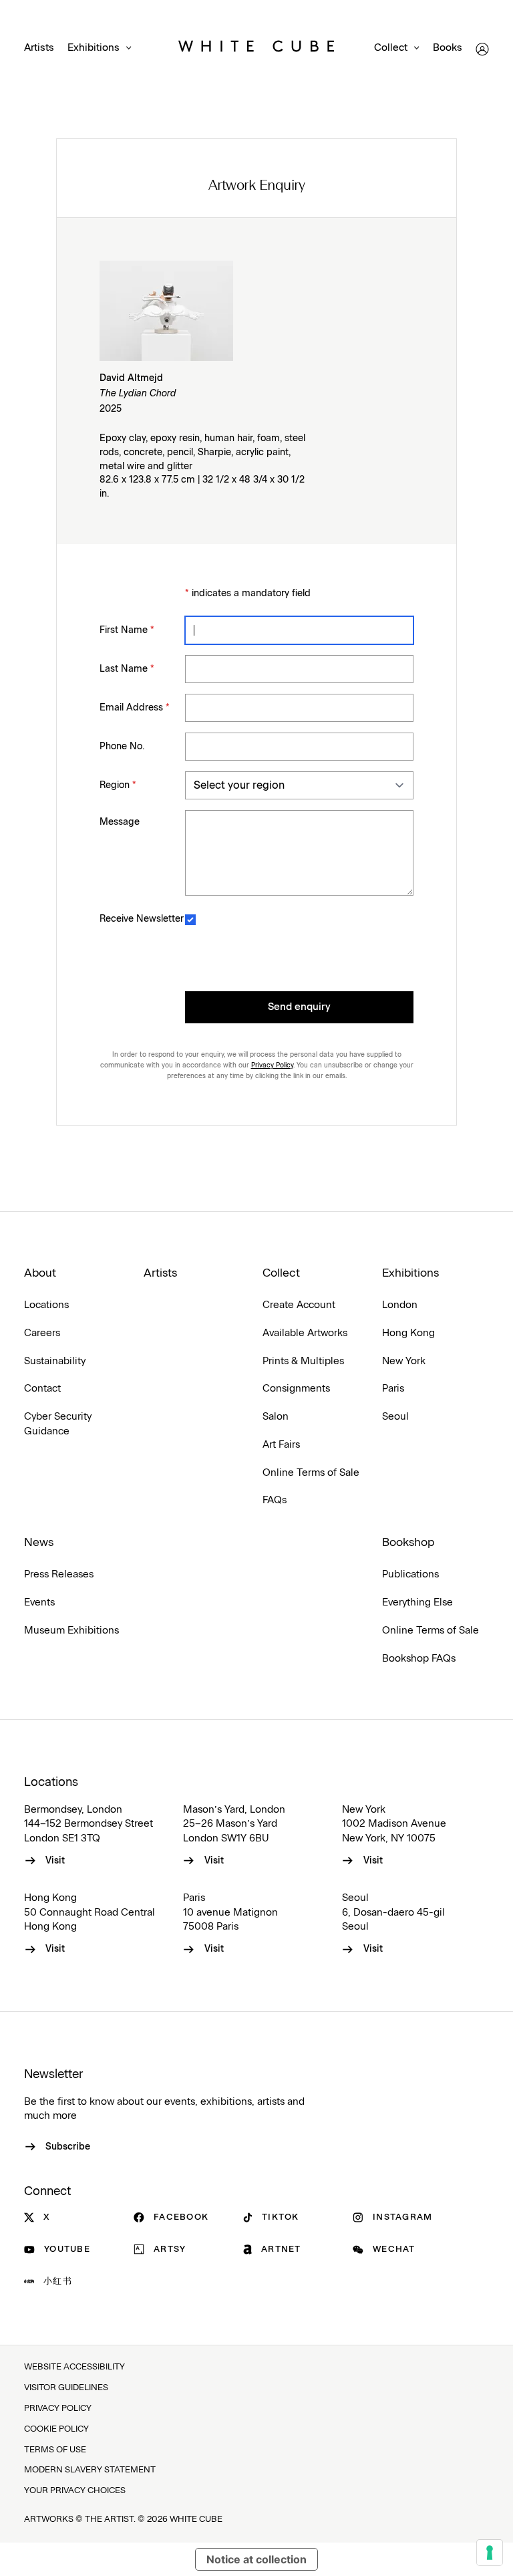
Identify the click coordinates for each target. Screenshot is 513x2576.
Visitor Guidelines (66, 2388)
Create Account (299, 1305)
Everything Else (417, 1602)
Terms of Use (55, 2450)
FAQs (275, 1500)
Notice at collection (256, 2559)
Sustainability (55, 1361)
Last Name (127, 669)
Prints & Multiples (303, 1361)
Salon (276, 1417)
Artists (39, 48)
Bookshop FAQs (419, 1659)
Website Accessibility (74, 2367)
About (40, 1273)
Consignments (296, 1389)
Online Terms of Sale (311, 1473)
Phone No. (122, 747)
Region (118, 785)
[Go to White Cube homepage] (256, 49)
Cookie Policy (56, 2429)
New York (404, 1361)
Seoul (395, 1417)
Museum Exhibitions (71, 1631)
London (400, 1305)
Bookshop (408, 1543)
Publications (410, 1574)
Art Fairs (281, 1445)
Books (448, 48)
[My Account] (482, 49)
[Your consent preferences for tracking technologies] (490, 2553)
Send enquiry (299, 1007)
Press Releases (59, 1574)
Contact (42, 1389)
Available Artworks (305, 1333)
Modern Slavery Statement (90, 2470)
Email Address (135, 708)
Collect (391, 48)
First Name (127, 630)
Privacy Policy (272, 1065)
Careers (42, 1333)
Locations (46, 1305)
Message (120, 822)
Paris (393, 1389)
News (39, 1543)
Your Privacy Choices (75, 2491)
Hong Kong (408, 1333)
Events (39, 1602)
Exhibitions (94, 48)
